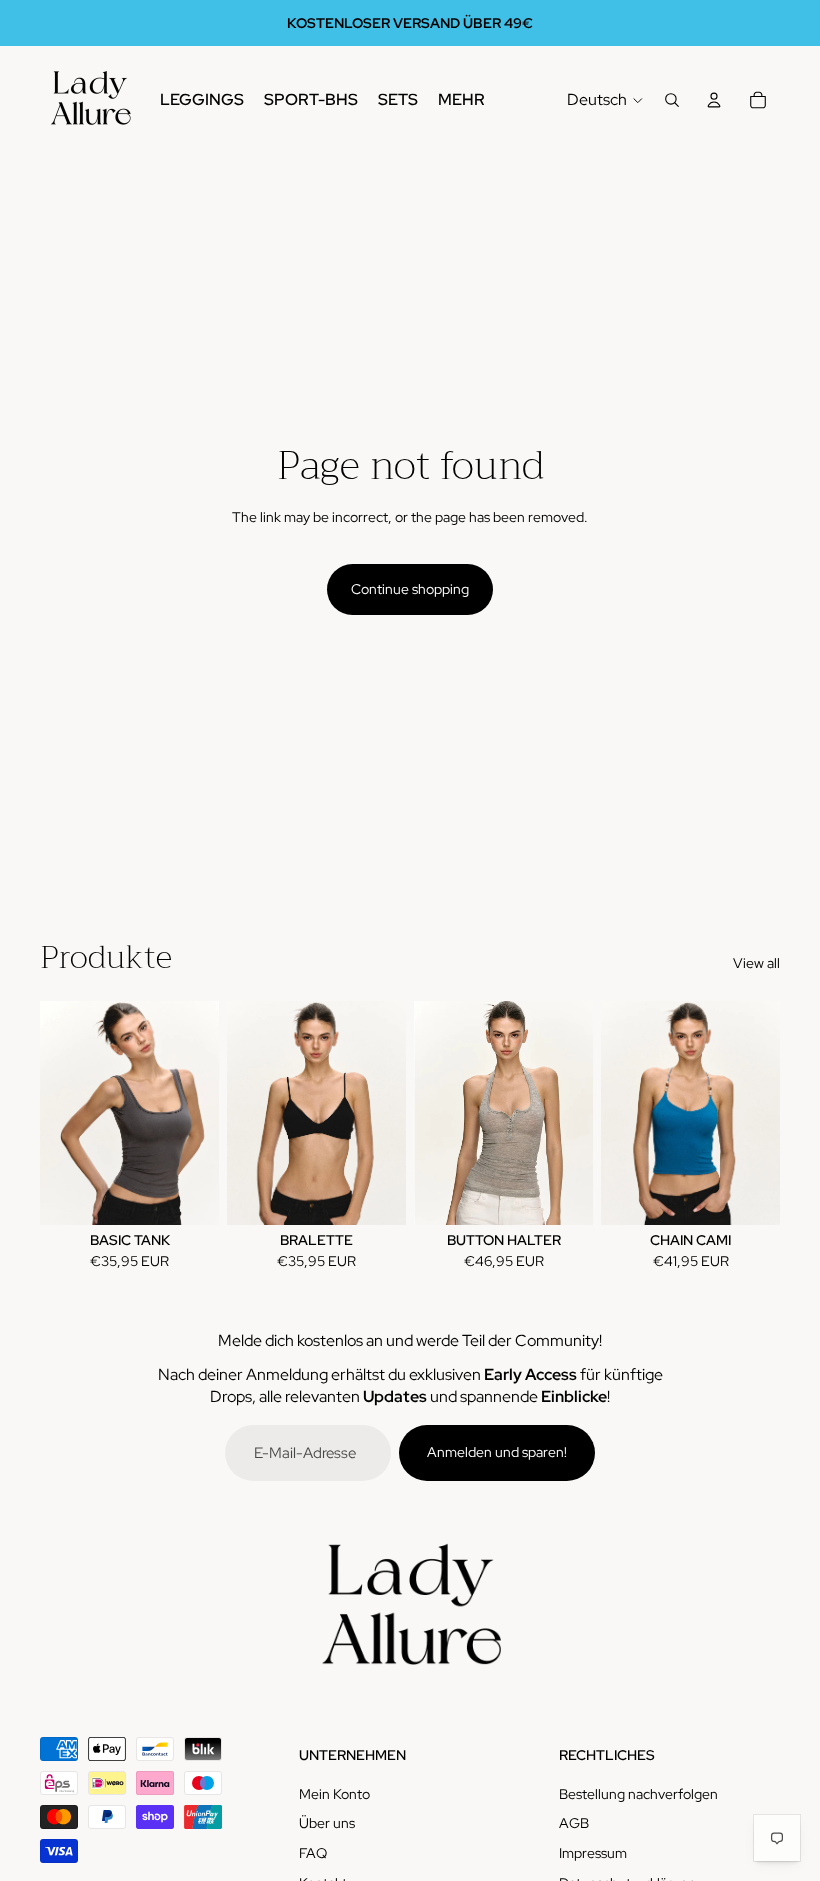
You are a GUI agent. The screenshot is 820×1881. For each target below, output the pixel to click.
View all (756, 963)
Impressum (593, 1853)
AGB (574, 1823)
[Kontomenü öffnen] (714, 100)
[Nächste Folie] (203, 1113)
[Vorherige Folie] (55, 1113)
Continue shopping (410, 589)
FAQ (313, 1853)
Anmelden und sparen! (497, 1452)
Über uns (327, 1823)
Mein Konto (334, 1794)
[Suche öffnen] (672, 100)
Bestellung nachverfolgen (638, 1794)
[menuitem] (461, 100)
